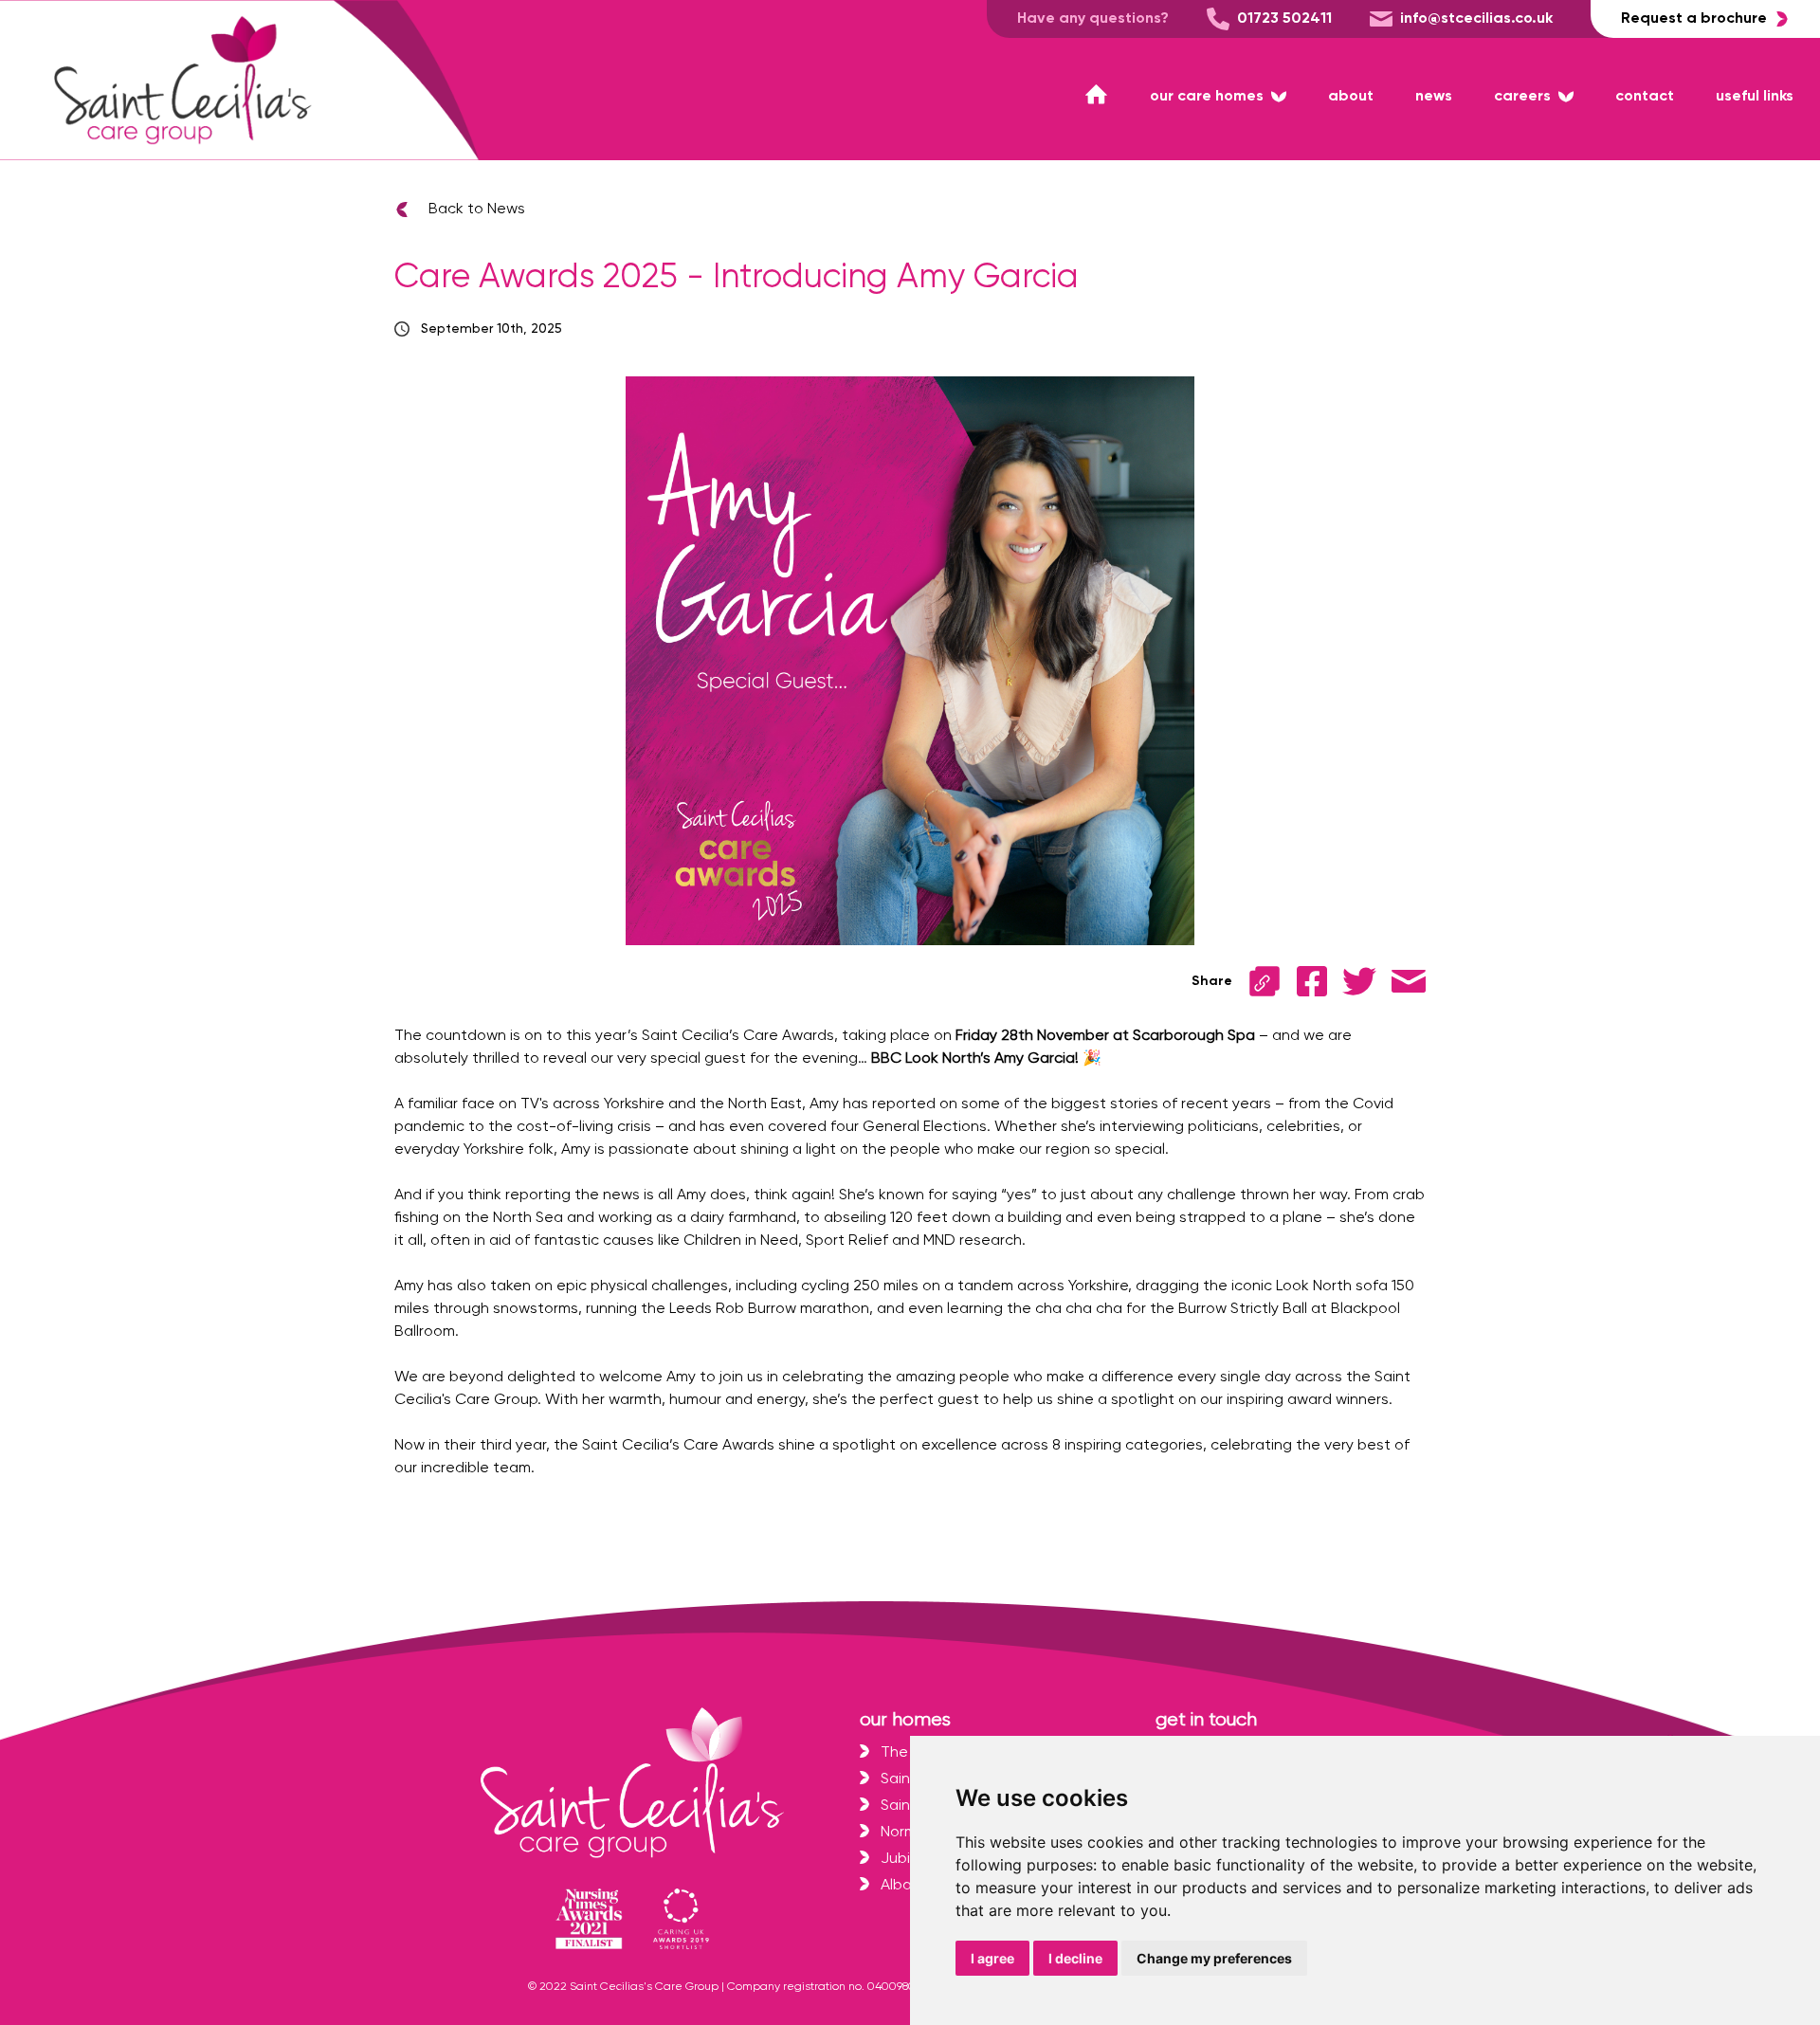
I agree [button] (992, 1958)
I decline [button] (1075, 1958)
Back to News (477, 210)
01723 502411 (1284, 19)
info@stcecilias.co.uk (1476, 19)
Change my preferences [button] (1214, 1958)
